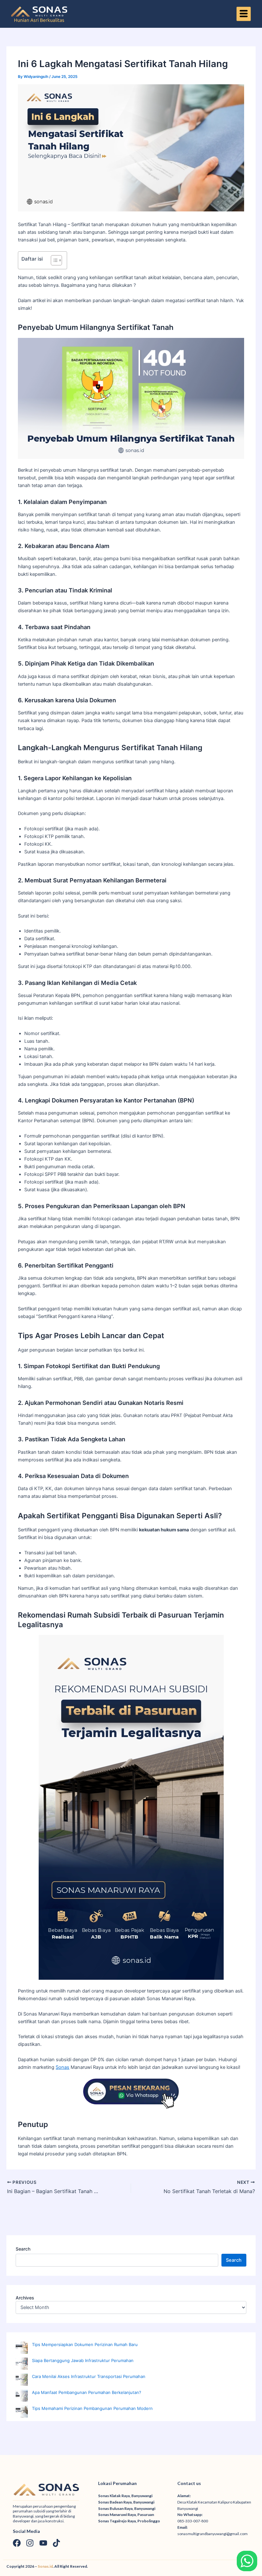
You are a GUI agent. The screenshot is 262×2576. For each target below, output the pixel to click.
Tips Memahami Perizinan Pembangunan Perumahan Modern (92, 2408)
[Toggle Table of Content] (53, 260)
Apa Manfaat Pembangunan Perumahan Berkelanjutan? (87, 2392)
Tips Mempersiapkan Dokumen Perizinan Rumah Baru (85, 2344)
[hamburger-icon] (244, 14)
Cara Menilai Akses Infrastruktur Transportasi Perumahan (89, 2376)
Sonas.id (45, 2566)
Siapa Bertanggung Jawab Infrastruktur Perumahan (83, 2360)
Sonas (62, 2067)
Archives (25, 2298)
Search (23, 2249)
